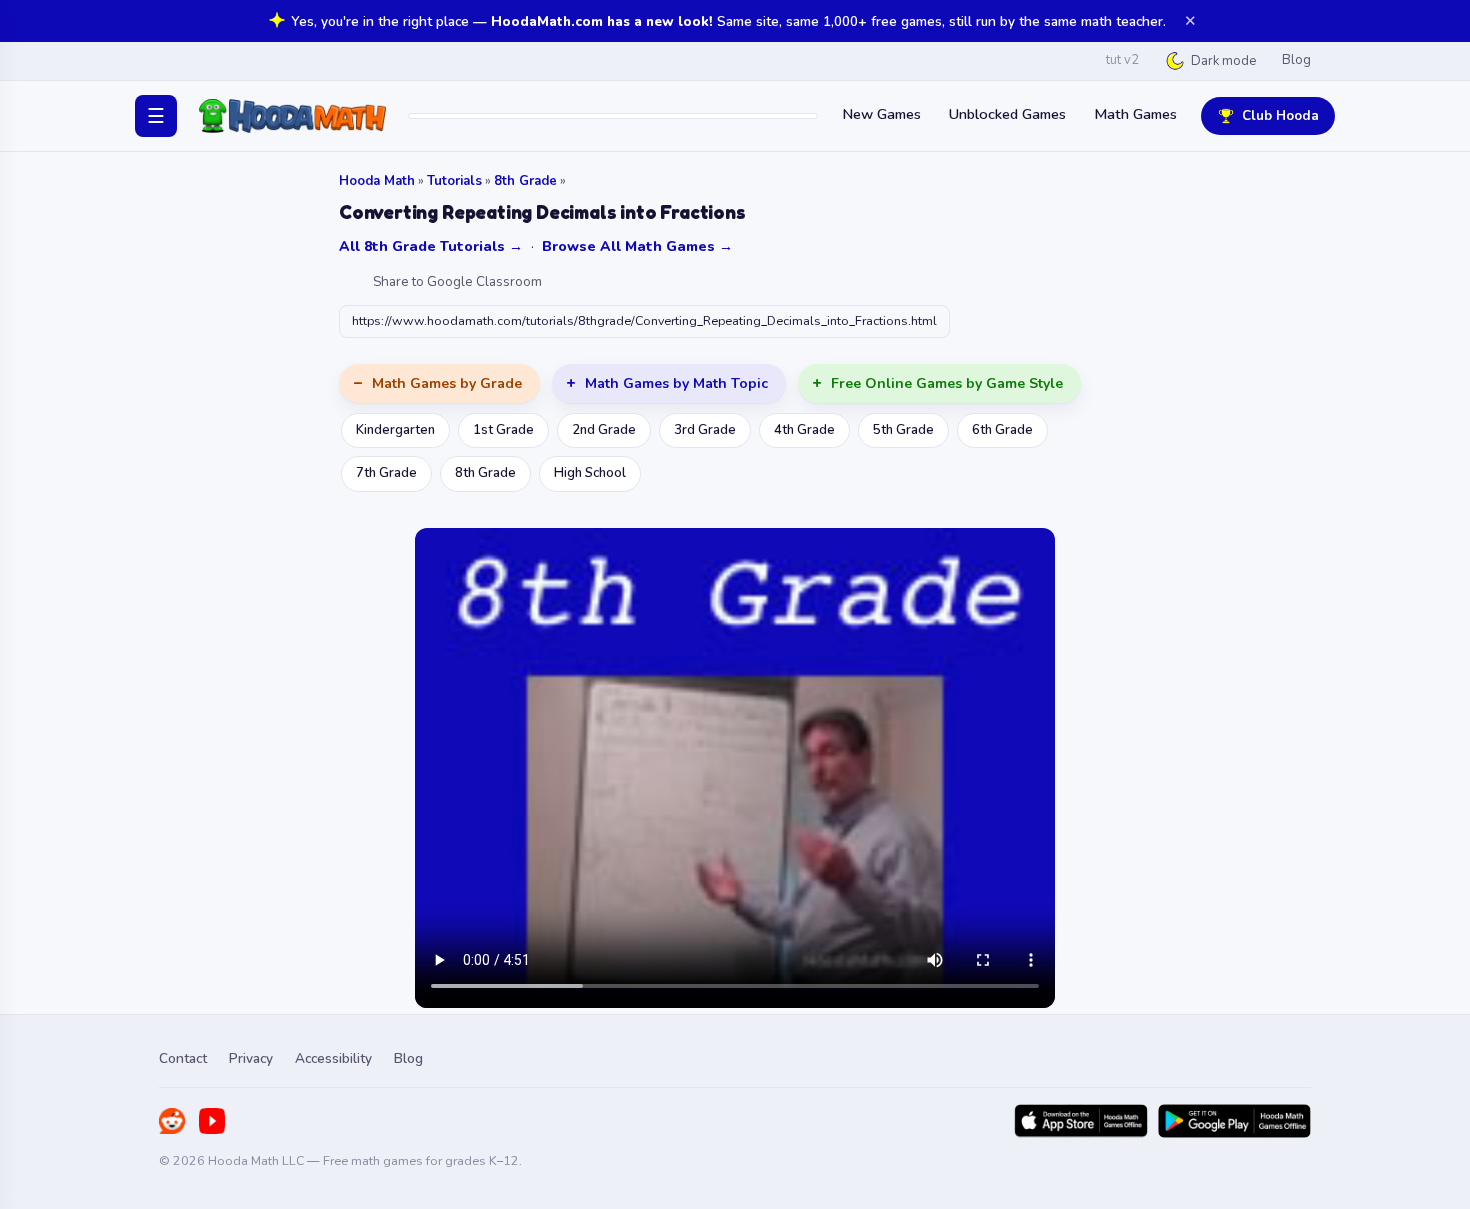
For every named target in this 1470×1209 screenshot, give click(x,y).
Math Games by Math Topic (676, 383)
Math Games (1135, 114)
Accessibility (333, 1058)
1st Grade (503, 430)
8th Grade (525, 181)
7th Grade (386, 473)
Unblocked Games (1007, 114)
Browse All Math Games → (637, 246)
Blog (1296, 60)
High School (590, 473)
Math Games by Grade (447, 383)
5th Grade (903, 430)
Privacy (251, 1058)
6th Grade (1002, 430)
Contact (183, 1058)
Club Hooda (1280, 115)
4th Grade (804, 430)
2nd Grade (604, 430)
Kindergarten (395, 430)
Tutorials (454, 181)
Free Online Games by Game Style (947, 383)
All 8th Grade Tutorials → (431, 246)
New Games (881, 114)
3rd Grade (705, 430)
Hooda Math (377, 181)
